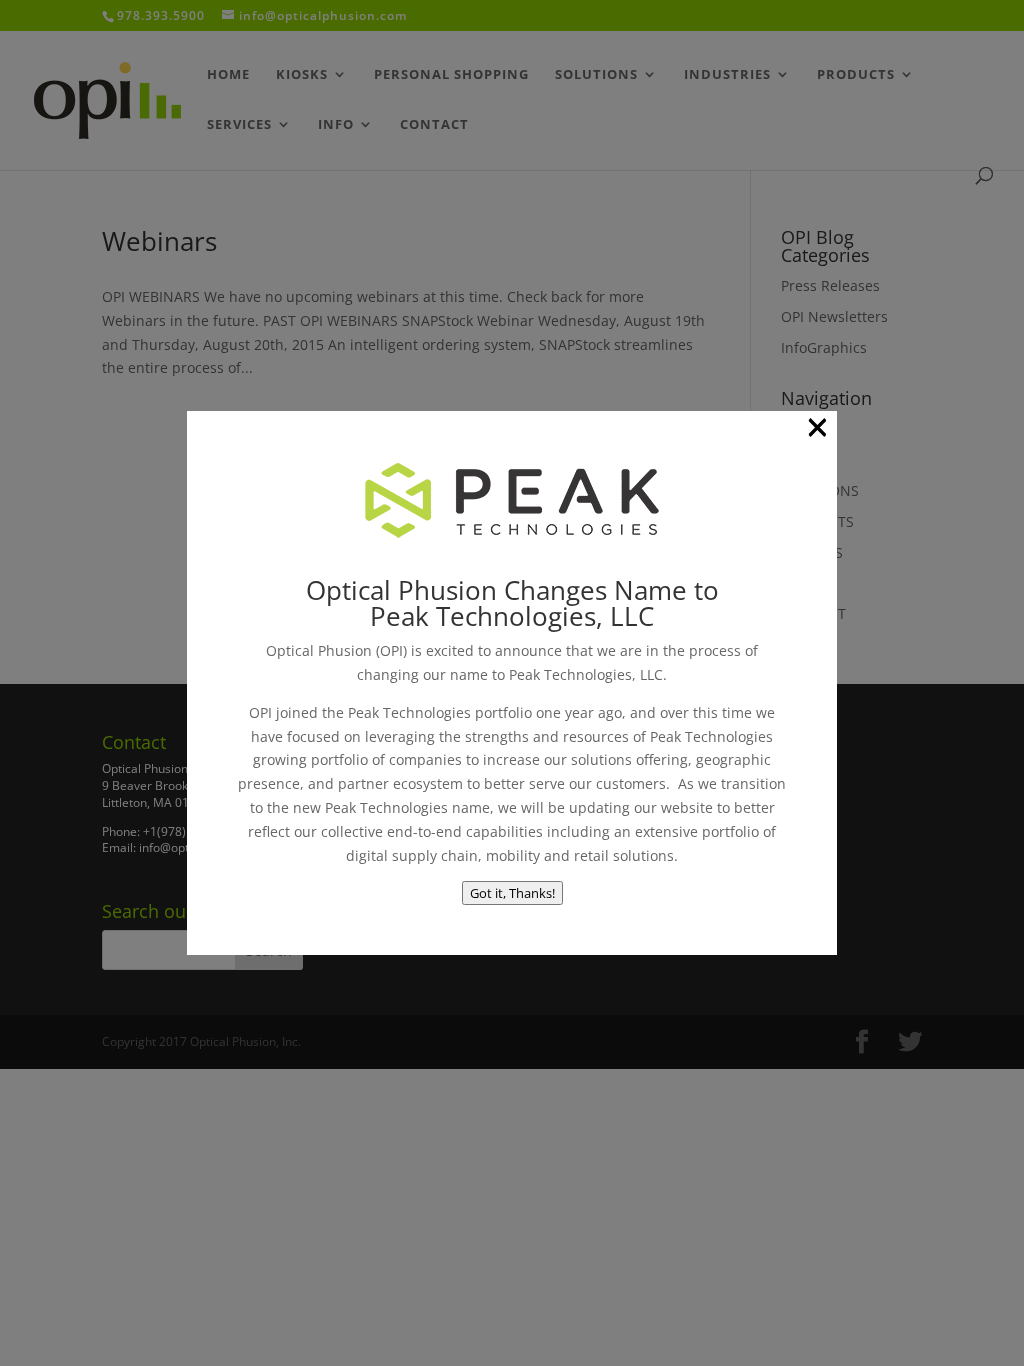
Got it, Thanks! (512, 893)
